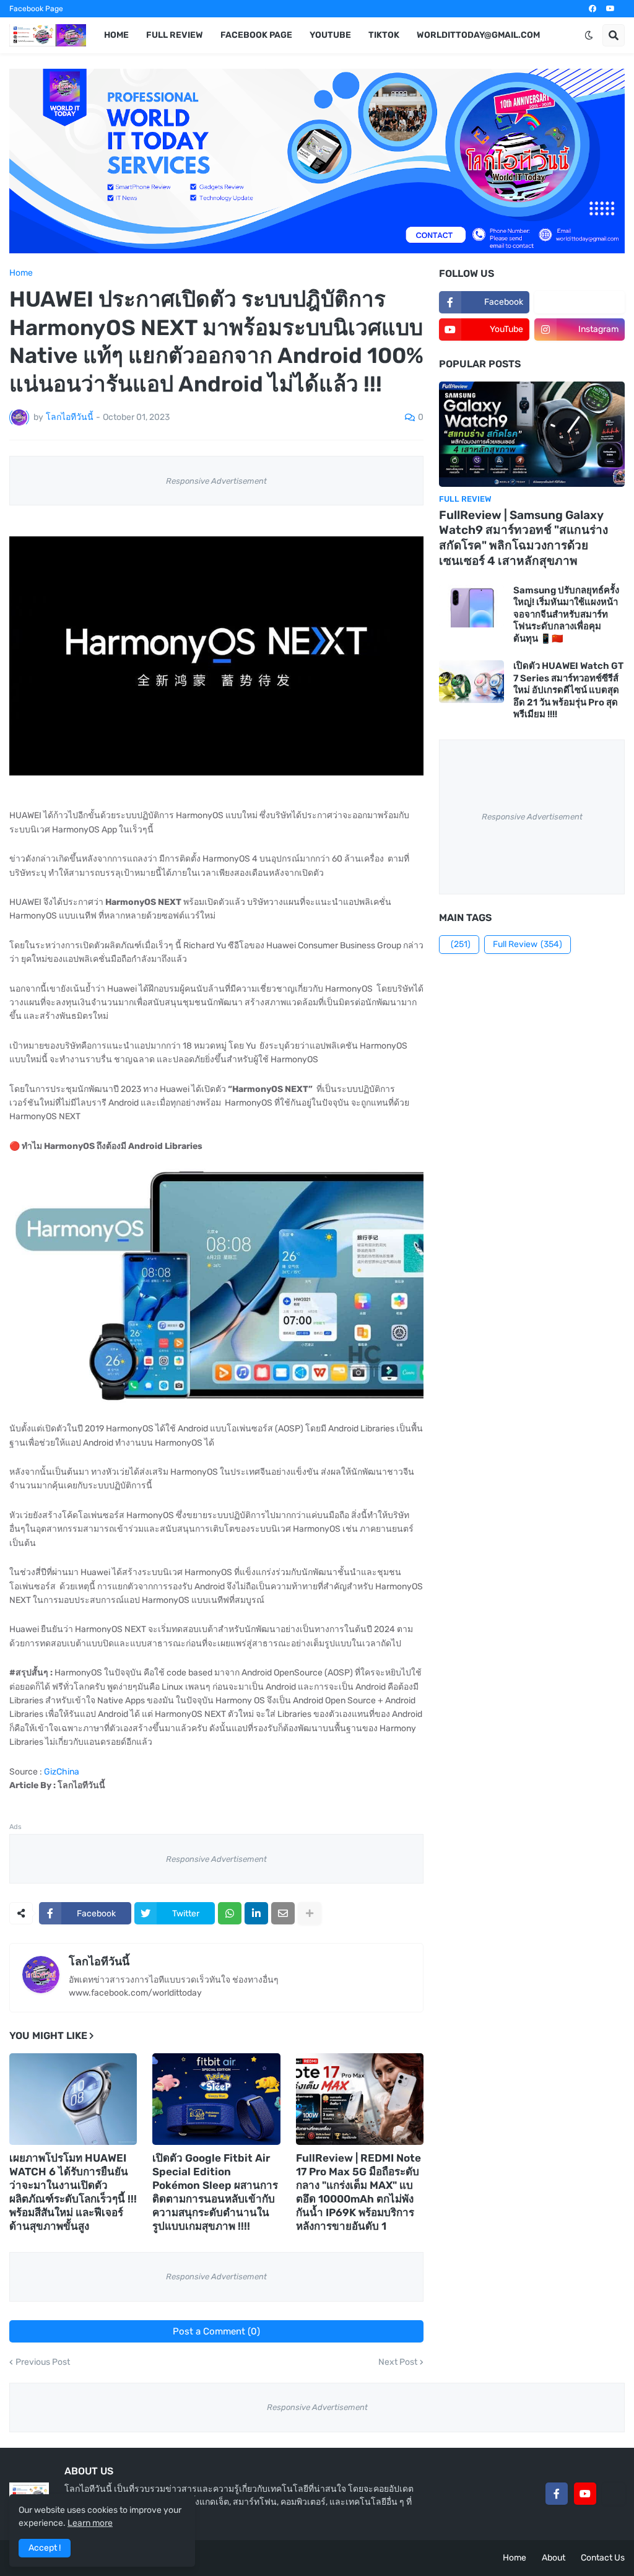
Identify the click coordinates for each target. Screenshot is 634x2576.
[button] (589, 35)
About (554, 2558)
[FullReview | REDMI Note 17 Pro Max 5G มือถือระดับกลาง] (360, 2099)
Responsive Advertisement (216, 481)
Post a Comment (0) (216, 2331)
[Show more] (310, 1913)
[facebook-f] (557, 2494)
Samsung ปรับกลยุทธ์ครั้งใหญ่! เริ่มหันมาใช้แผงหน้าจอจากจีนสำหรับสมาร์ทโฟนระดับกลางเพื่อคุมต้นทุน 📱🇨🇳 (566, 614)
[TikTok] (614, 2494)
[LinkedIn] (256, 1913)
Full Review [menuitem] (175, 35)
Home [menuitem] (116, 35)
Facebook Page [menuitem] (256, 35)
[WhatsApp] (230, 1913)
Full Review (528, 944)
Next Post (398, 2362)
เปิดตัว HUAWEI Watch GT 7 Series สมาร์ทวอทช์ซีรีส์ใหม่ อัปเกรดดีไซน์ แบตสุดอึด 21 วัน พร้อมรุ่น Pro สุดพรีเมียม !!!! (568, 690)
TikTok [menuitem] (384, 35)
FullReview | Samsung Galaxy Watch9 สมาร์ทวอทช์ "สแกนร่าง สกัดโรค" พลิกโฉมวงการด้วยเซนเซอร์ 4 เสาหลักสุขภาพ (523, 538)
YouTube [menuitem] (330, 35)
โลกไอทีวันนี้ (99, 1962)
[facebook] (593, 9)
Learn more (90, 2523)
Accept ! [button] (45, 2548)
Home (21, 273)
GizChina (62, 1772)
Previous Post (43, 2362)
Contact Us (603, 2558)
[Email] (283, 1913)
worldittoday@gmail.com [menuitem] (478, 35)
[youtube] (610, 9)
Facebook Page (36, 9)
